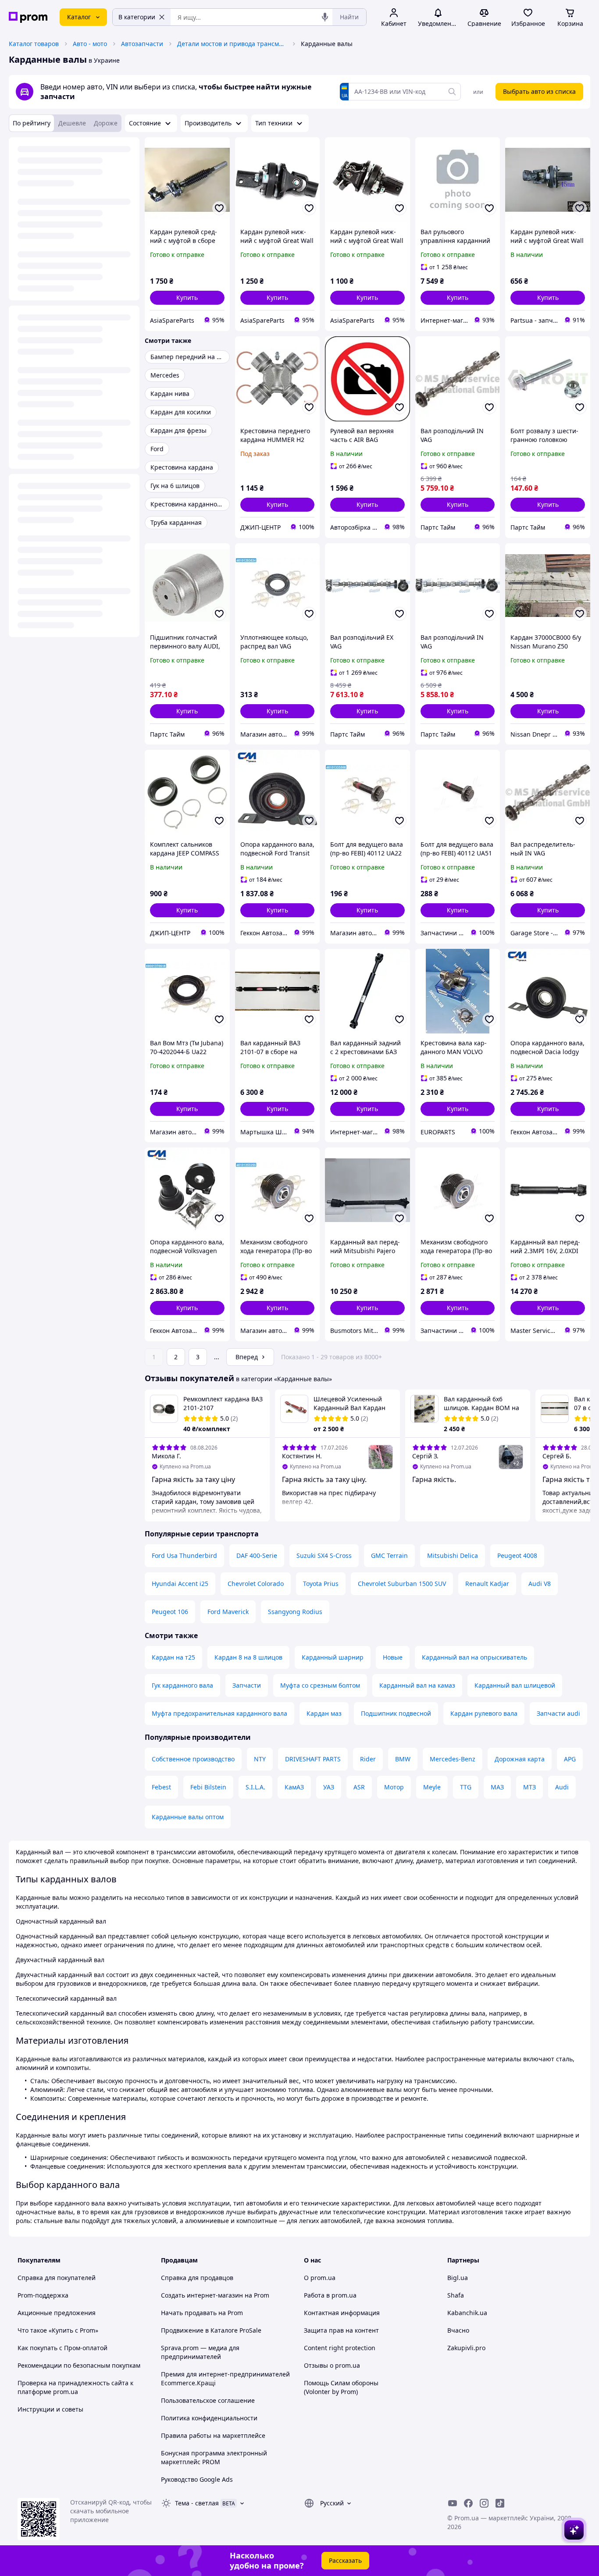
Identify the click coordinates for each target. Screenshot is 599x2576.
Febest (161, 1787)
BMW (403, 1759)
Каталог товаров (34, 44)
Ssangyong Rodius (295, 1612)
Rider (368, 1759)
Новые (393, 1657)
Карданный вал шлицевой (515, 1685)
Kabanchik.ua (467, 2313)
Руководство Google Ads (197, 2479)
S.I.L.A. (255, 1787)
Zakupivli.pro (466, 2348)
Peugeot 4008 (517, 1555)
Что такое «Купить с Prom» (58, 2330)
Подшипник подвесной (396, 1713)
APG (570, 1759)
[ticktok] (500, 2503)
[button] (187, 298)
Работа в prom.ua (330, 2295)
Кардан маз (324, 1713)
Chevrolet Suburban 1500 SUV (402, 1584)
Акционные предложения (57, 2313)
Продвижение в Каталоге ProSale (211, 2330)
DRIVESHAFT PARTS (313, 1759)
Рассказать (345, 2560)
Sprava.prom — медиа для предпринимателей (200, 2352)
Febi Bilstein (208, 1787)
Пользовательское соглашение (208, 2400)
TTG (466, 1787)
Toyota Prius (321, 1584)
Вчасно (458, 2330)
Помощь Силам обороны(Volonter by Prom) (341, 2387)
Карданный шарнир (333, 1657)
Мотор (394, 1787)
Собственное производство (193, 1759)
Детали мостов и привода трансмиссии (232, 44)
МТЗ (529, 1787)
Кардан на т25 (173, 1657)
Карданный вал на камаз (417, 1685)
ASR (359, 1787)
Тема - (197, 2503)
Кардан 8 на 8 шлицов (248, 1657)
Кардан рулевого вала (484, 1713)
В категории (137, 17)
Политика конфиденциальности (209, 2418)
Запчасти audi (558, 1713)
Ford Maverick (228, 1612)
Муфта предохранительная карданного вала (219, 1713)
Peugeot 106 (170, 1612)
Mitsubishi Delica (453, 1555)
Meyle (432, 1787)
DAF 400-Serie (257, 1555)
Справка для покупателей (57, 2278)
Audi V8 (540, 1584)
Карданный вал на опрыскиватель (474, 1657)
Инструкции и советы (50, 2409)
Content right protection (340, 2348)
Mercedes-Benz (453, 1759)
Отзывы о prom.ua (332, 2365)
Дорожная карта (520, 1759)
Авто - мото (90, 44)
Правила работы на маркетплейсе (213, 2435)
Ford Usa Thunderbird (184, 1555)
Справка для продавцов (197, 2278)
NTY (260, 1759)
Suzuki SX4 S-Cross (324, 1555)
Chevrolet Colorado (256, 1584)
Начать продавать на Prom (202, 2313)
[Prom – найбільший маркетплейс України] (28, 17)
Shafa (456, 2295)
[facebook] (468, 2503)
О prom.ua (320, 2278)
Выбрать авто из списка (539, 91)
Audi (562, 1787)
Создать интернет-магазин (202, 2295)
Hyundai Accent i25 (180, 1584)
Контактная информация (342, 2313)
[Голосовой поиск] (325, 17)
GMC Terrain (389, 1555)
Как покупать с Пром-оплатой (62, 2348)
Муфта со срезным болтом (320, 1685)
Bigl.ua (458, 2278)
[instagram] (484, 2503)
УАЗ (329, 1787)
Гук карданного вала (182, 1685)
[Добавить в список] (219, 208)
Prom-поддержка (43, 2295)
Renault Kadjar (487, 1584)
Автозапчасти (142, 44)
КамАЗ (294, 1787)
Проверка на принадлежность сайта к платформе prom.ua (75, 2387)
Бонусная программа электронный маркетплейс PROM (214, 2457)
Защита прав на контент (341, 2330)
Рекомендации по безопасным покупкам (79, 2365)
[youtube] (453, 2503)
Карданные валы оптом (188, 1817)
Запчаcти (247, 1685)
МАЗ (497, 1787)
